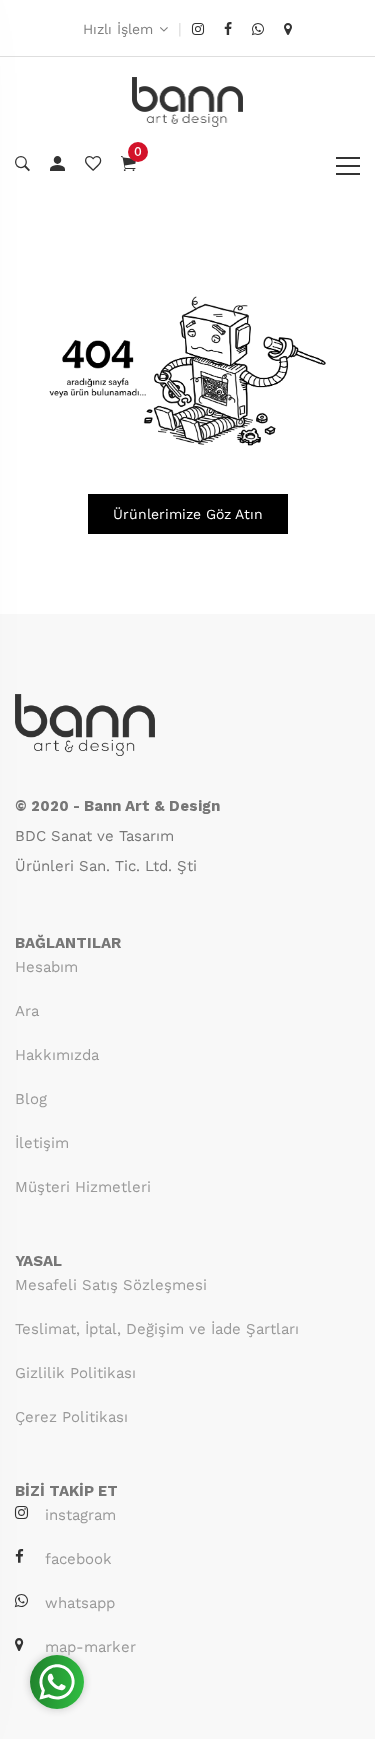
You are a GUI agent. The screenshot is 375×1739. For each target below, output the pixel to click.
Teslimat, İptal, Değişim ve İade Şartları (157, 1329)
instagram (80, 1515)
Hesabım (46, 967)
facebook (78, 1559)
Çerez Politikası (71, 1417)
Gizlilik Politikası (75, 1373)
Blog (31, 1099)
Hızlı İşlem (118, 29)
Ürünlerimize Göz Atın (188, 514)
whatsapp (80, 1603)
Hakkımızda (57, 1055)
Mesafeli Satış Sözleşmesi (111, 1285)
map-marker (90, 1647)
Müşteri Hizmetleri (83, 1187)
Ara (27, 1011)
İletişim (42, 1143)
